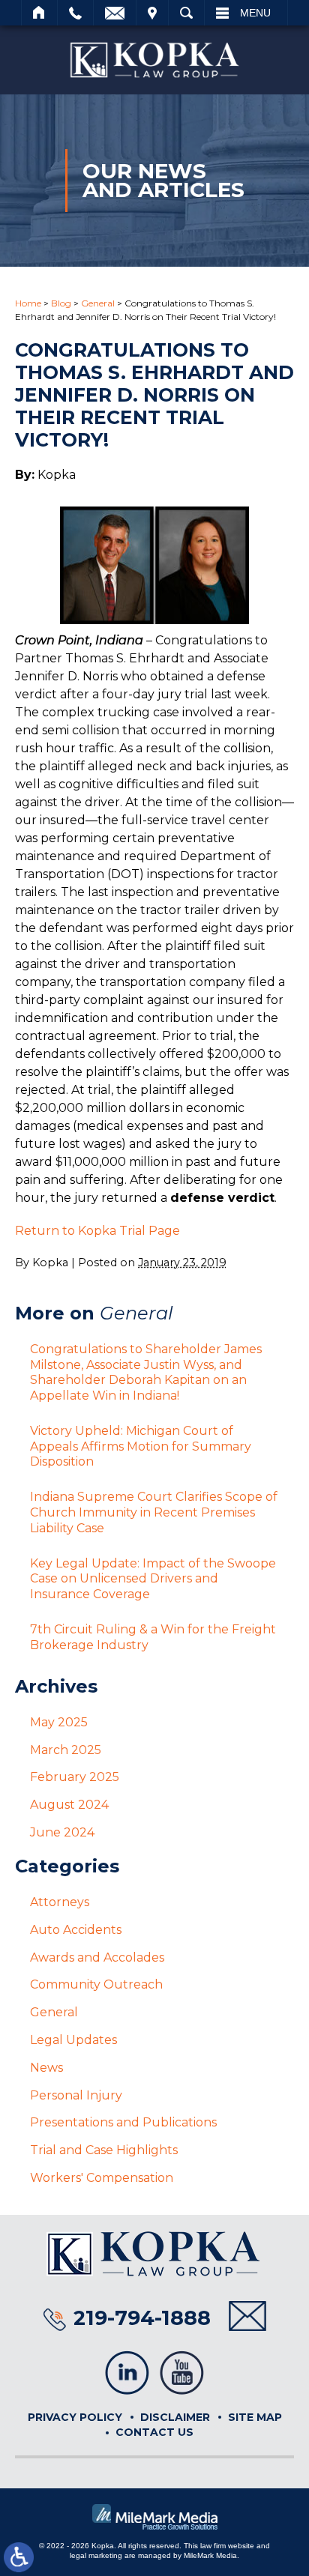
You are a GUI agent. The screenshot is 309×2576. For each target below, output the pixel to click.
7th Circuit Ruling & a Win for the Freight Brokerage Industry (153, 1637)
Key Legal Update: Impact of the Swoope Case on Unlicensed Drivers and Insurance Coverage (153, 1579)
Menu (255, 13)
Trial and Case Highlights (104, 2150)
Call (75, 13)
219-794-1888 (142, 2318)
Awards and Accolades (97, 1957)
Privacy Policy (75, 2417)
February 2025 (75, 1777)
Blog (61, 303)
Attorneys (60, 1902)
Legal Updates (73, 2040)
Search (186, 13)
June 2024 (62, 1832)
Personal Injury (76, 2095)
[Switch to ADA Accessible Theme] (19, 2557)
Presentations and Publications (123, 2122)
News (46, 2068)
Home (39, 13)
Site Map (255, 2417)
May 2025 (59, 1722)
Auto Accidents (76, 1930)
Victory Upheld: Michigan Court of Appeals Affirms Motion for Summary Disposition (141, 1446)
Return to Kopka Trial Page (97, 1231)
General (98, 303)
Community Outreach (96, 1984)
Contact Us (154, 2432)
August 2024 (69, 1805)
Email (115, 13)
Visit (152, 13)
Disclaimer (175, 2417)
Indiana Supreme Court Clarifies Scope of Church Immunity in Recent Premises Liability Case (154, 1512)
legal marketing (96, 2555)
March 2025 (66, 1750)
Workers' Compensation (102, 2178)
